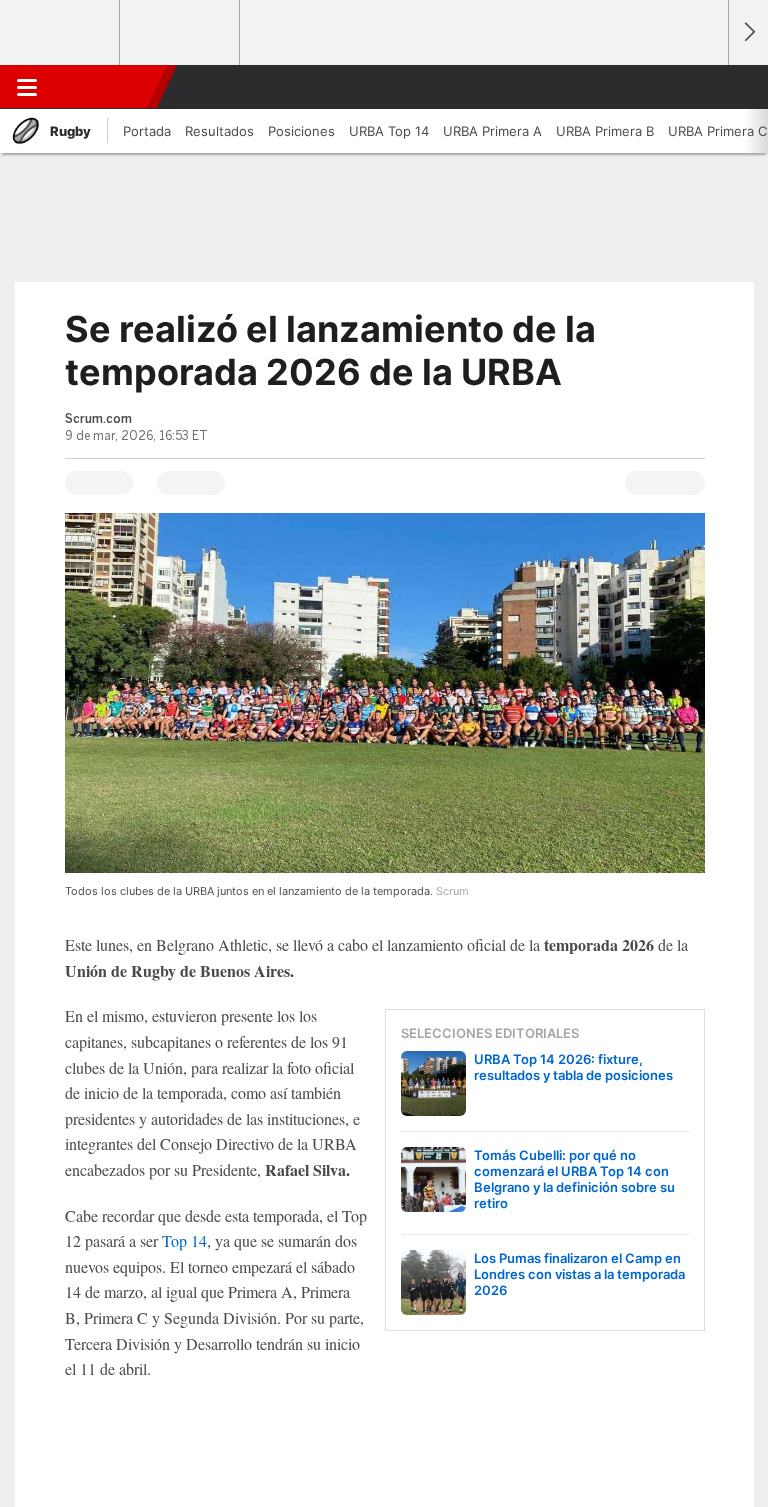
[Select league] (61, 33)
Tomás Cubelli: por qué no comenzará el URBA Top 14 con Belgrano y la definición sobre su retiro (574, 1179)
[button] (702, 87)
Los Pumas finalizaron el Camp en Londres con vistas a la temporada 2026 (579, 1274)
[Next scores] (748, 32)
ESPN (103, 87)
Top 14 (184, 1240)
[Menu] (27, 87)
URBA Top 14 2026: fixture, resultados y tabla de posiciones (573, 1067)
